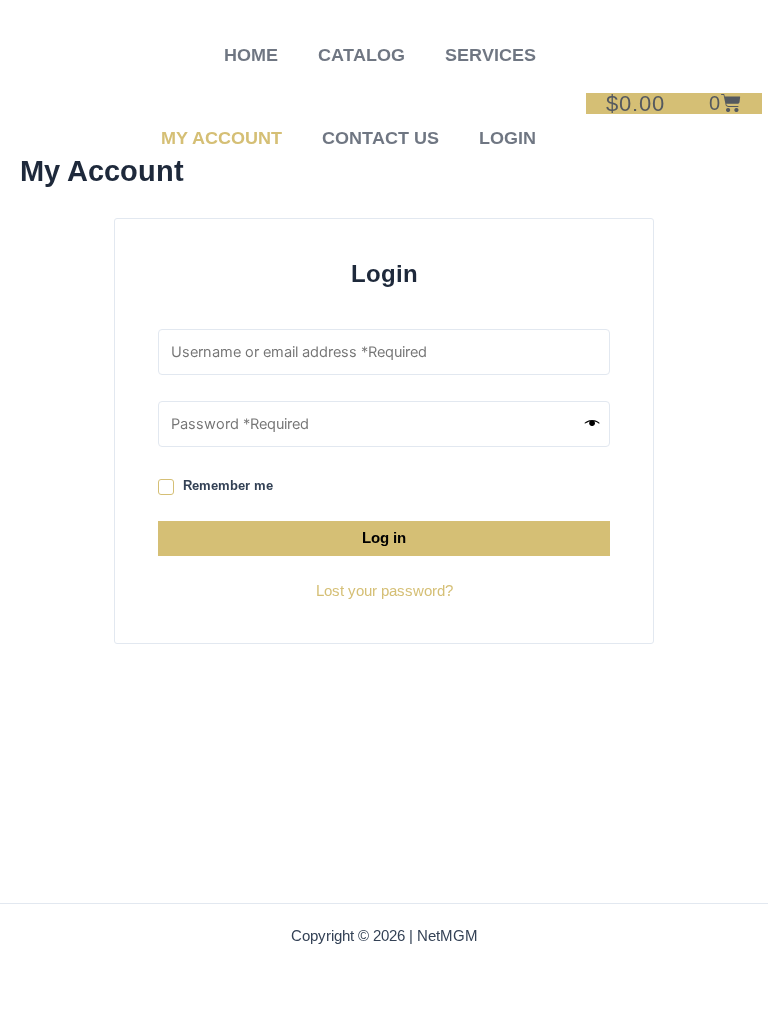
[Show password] (592, 424)
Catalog (361, 55)
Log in (384, 538)
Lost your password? (384, 591)
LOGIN (507, 138)
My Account (221, 138)
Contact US (380, 138)
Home (251, 55)
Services (490, 55)
